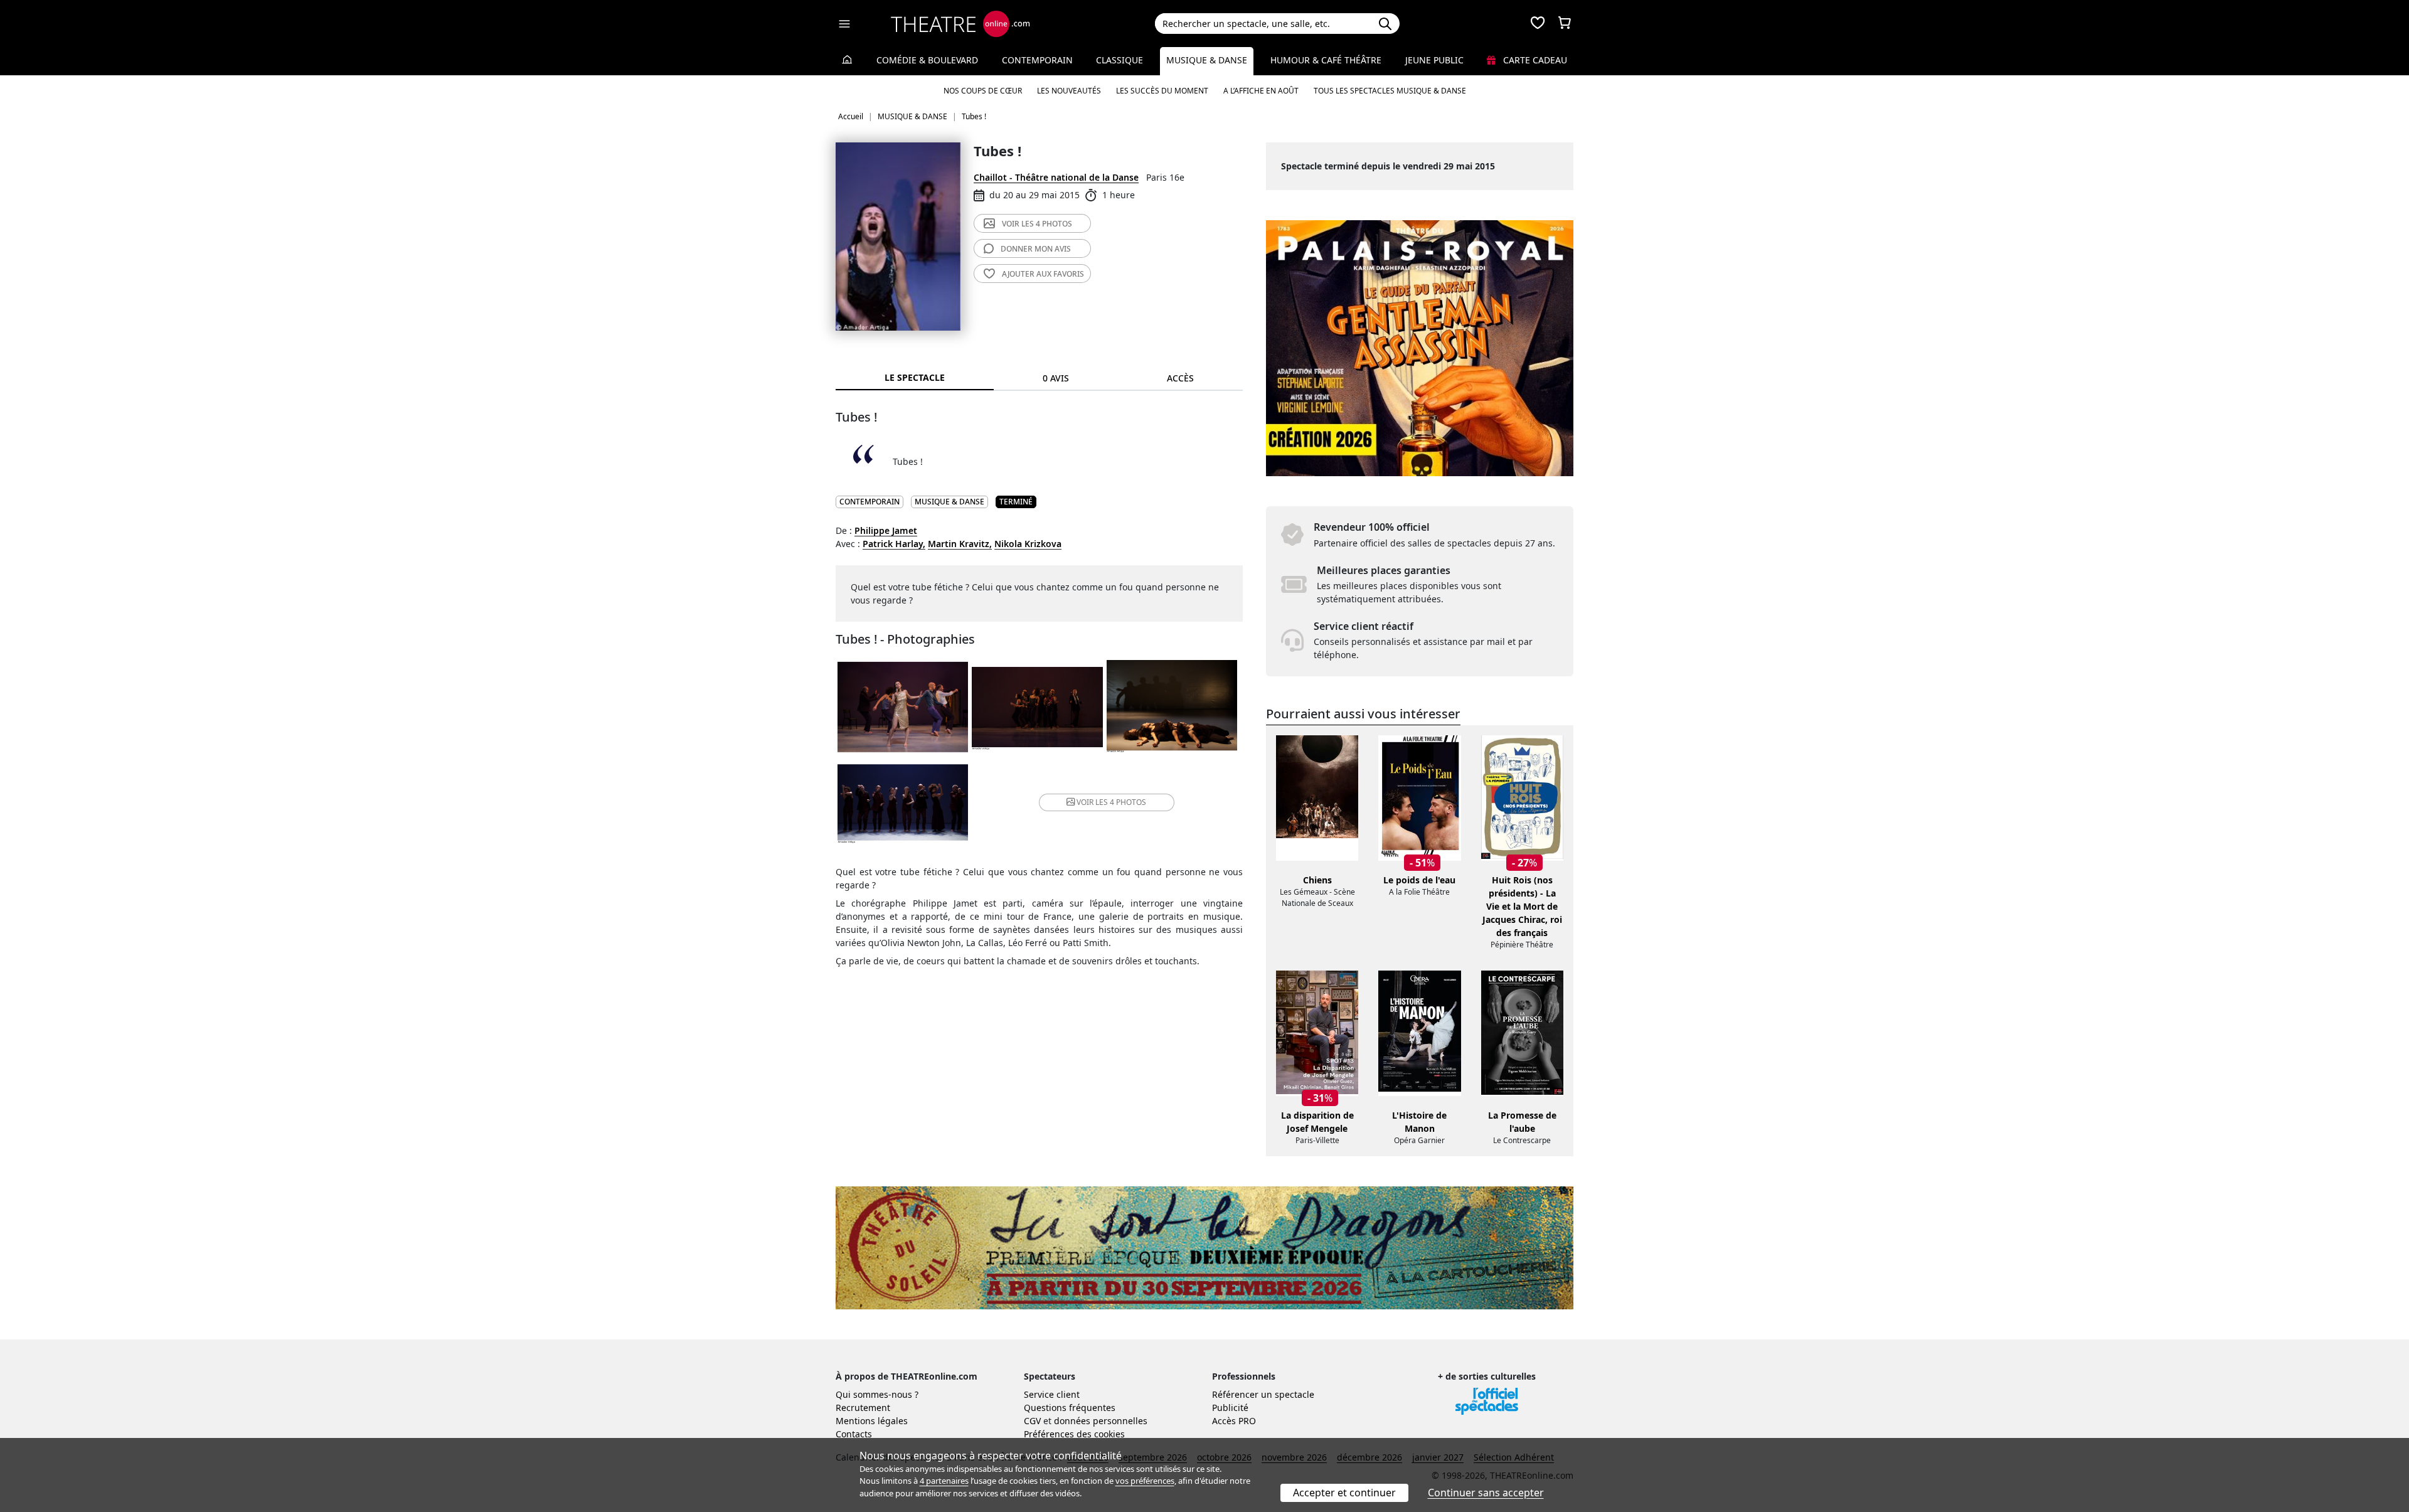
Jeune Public (1434, 60)
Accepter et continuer (1344, 1493)
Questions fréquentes (1070, 1408)
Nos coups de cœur (983, 91)
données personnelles (1101, 1421)
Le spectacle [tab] (915, 377)
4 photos (1037, 224)
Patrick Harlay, (894, 544)
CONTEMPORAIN (869, 502)
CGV (1032, 1421)
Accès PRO (1234, 1421)
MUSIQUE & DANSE (949, 502)
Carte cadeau (1534, 60)
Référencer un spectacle (1263, 1394)
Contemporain (1037, 60)
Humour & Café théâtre (1326, 60)
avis (1036, 249)
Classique (1119, 60)
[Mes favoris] (1538, 24)
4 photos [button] (1111, 802)
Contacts (854, 1434)
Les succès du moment (1162, 91)
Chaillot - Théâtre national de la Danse (1056, 177)
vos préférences (1145, 1481)
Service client (1052, 1394)
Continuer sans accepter (1486, 1493)
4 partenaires (944, 1481)
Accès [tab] (1180, 378)
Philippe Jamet (886, 530)
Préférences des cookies (1074, 1434)
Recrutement (863, 1408)
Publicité (1230, 1408)
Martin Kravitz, (960, 544)
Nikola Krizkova (1028, 544)
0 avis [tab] (1056, 378)
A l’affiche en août (1261, 91)
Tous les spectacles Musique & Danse (1390, 91)
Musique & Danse (1207, 60)
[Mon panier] (1565, 24)
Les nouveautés (1069, 91)
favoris (1043, 274)
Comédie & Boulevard (927, 60)
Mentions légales (872, 1421)
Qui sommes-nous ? (877, 1394)
